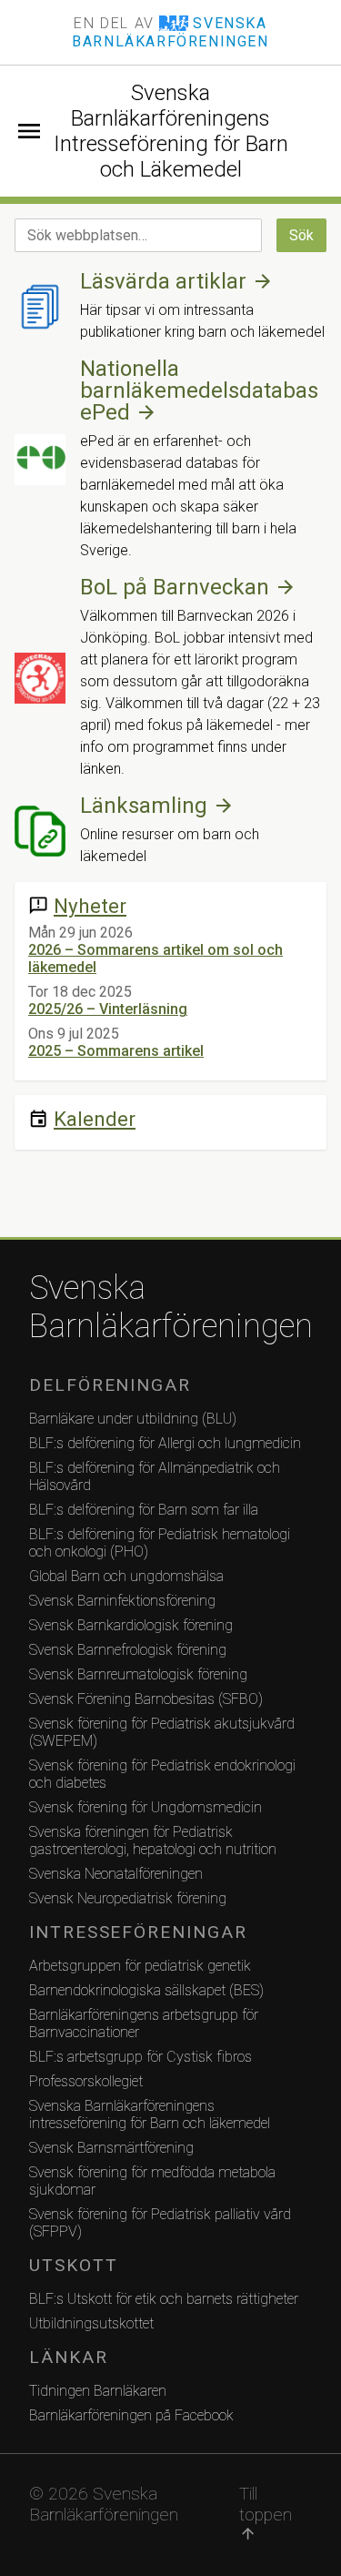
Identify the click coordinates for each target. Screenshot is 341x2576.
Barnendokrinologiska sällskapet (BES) (146, 1990)
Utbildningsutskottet (91, 2323)
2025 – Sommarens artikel (116, 1051)
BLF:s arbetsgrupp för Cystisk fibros (140, 2057)
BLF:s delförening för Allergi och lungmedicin (165, 1443)
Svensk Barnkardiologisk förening (131, 1625)
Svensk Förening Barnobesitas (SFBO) (146, 1699)
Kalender (95, 1119)
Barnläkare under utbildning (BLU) (133, 1419)
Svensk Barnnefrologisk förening (128, 1650)
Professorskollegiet (86, 2081)
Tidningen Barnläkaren (98, 2391)
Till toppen (266, 2513)
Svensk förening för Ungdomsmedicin (145, 1807)
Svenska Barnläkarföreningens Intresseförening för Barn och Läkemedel (171, 131)
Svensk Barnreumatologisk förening (138, 1674)
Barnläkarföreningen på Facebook (131, 2415)
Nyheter (90, 906)
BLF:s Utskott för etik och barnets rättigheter (164, 2299)
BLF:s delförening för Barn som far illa (144, 1510)
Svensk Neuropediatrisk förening (128, 1898)
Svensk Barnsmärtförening (111, 2148)
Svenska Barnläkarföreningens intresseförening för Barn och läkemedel (150, 2115)
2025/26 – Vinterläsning (108, 1009)
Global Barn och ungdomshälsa (126, 1576)
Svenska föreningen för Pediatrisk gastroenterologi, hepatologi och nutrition (153, 1841)
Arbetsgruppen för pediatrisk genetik (140, 1966)
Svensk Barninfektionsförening (122, 1601)
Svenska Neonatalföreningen (116, 1874)
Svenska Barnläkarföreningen (170, 1307)
